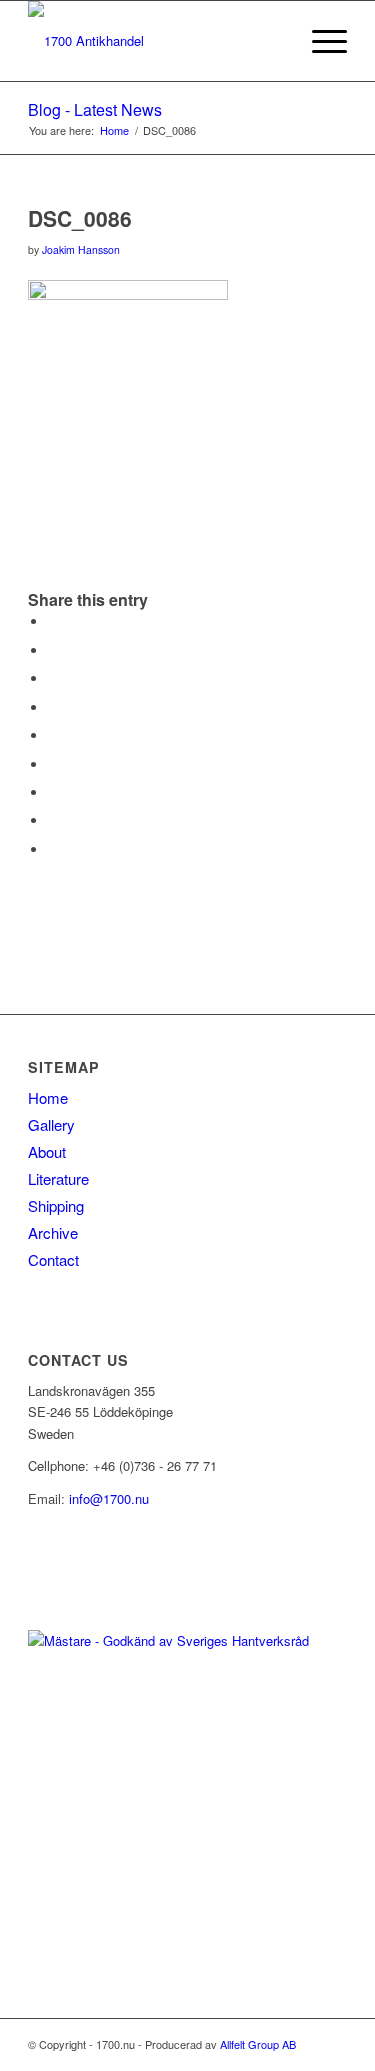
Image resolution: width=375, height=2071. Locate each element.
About (47, 1151)
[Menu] (319, 41)
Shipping (56, 1205)
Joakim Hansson (81, 249)
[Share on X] (53, 650)
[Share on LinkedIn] (53, 735)
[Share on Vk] (53, 792)
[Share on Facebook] (53, 621)
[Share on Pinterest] (53, 707)
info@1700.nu (109, 1498)
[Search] (272, 41)
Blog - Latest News (95, 109)
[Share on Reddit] (53, 820)
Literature (58, 1178)
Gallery (51, 1124)
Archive (53, 1232)
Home (48, 1097)
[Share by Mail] (53, 849)
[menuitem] (272, 41)
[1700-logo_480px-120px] (155, 41)
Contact (53, 1259)
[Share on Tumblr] (53, 764)
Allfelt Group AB (258, 2044)
